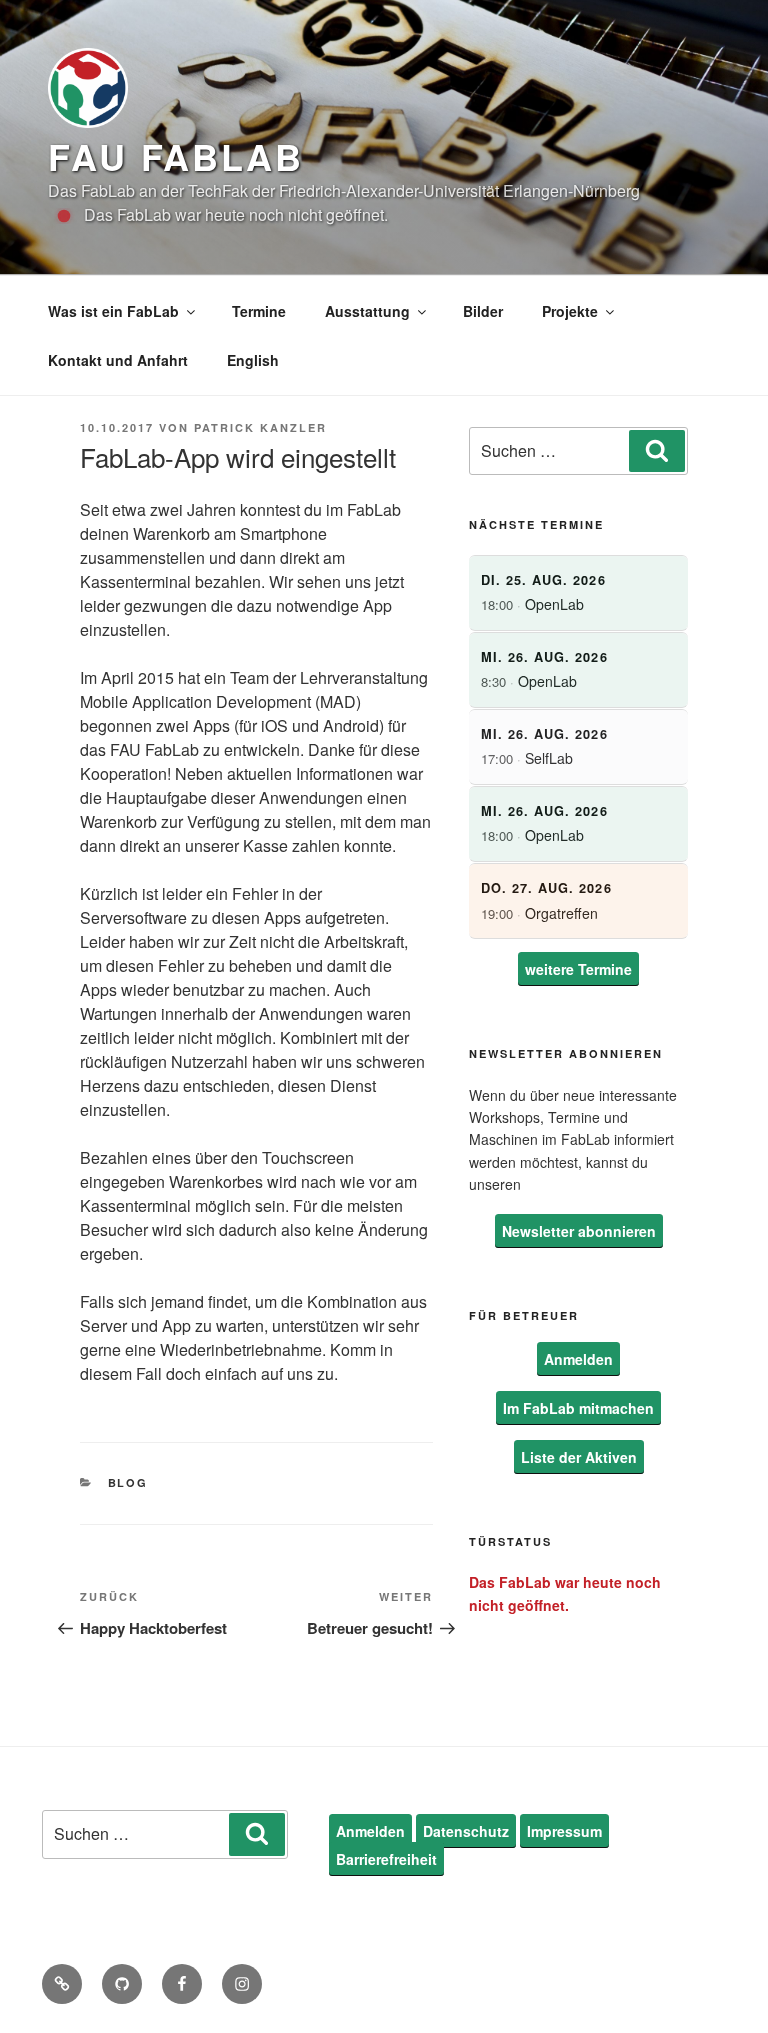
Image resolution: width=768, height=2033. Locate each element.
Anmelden (578, 1359)
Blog (128, 1482)
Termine (259, 311)
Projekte (570, 311)
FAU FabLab (176, 156)
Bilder (483, 311)
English (253, 360)
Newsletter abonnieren (579, 1231)
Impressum (564, 1831)
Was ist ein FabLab (113, 311)
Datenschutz (466, 1831)
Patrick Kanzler (260, 427)
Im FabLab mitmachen (578, 1408)
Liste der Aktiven (579, 1457)
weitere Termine (578, 969)
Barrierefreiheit (386, 1859)
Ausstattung (367, 311)
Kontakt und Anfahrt (118, 360)
